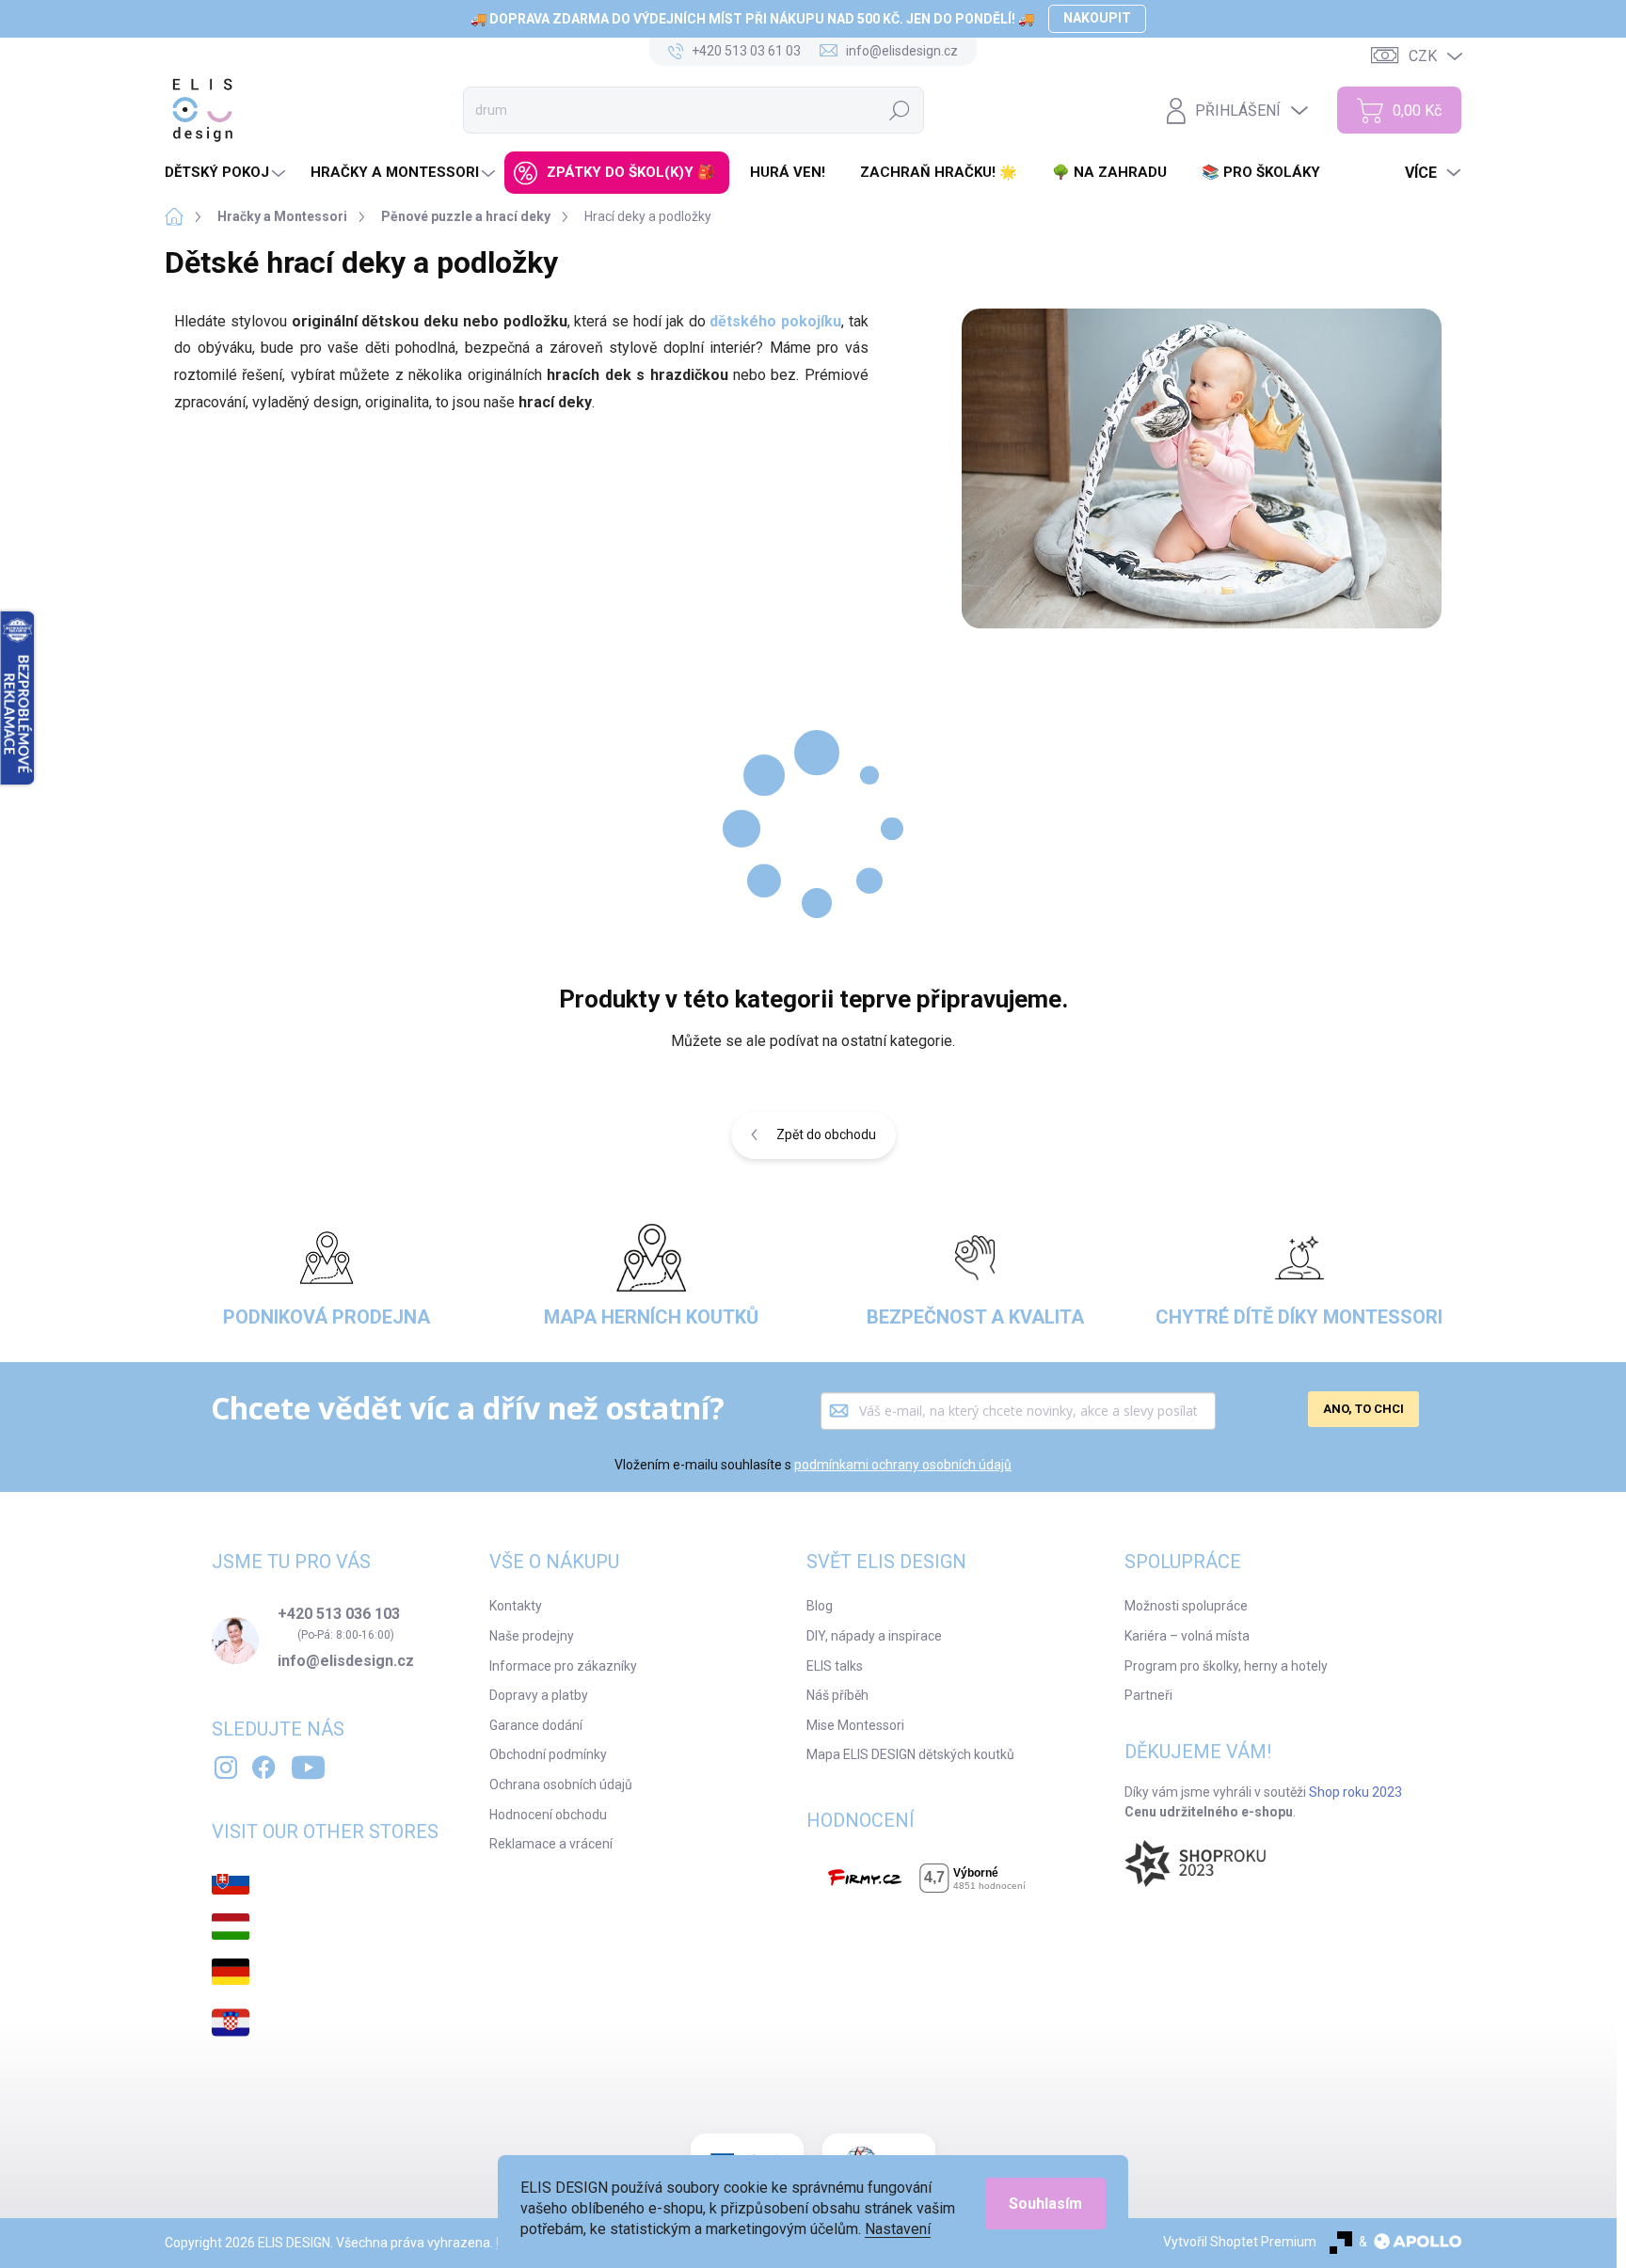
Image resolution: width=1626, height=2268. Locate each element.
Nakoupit (1097, 18)
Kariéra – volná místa (1187, 1636)
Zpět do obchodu (826, 1134)
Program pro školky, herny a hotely (1226, 1666)
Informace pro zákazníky (563, 1666)
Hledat (900, 110)
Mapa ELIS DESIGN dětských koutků (910, 1754)
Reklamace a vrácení (551, 1844)
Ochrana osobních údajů (561, 1784)
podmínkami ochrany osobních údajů (903, 1465)
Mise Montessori (855, 1725)
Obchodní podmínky (548, 1754)
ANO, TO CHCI (1363, 1409)
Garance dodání (536, 1725)
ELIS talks (835, 1666)
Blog (820, 1606)
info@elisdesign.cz (346, 1661)
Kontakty (516, 1606)
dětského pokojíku (775, 321)
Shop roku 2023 (1355, 1792)
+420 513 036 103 (339, 1614)
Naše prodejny (532, 1636)
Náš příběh (837, 1695)
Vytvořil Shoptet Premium (1240, 2242)
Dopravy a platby (539, 1695)
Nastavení (898, 2229)
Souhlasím (1045, 2204)
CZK (1423, 56)
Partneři (1148, 1695)
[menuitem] (227, 173)
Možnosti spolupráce (1186, 1606)
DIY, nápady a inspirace (874, 1636)
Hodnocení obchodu (548, 1815)
